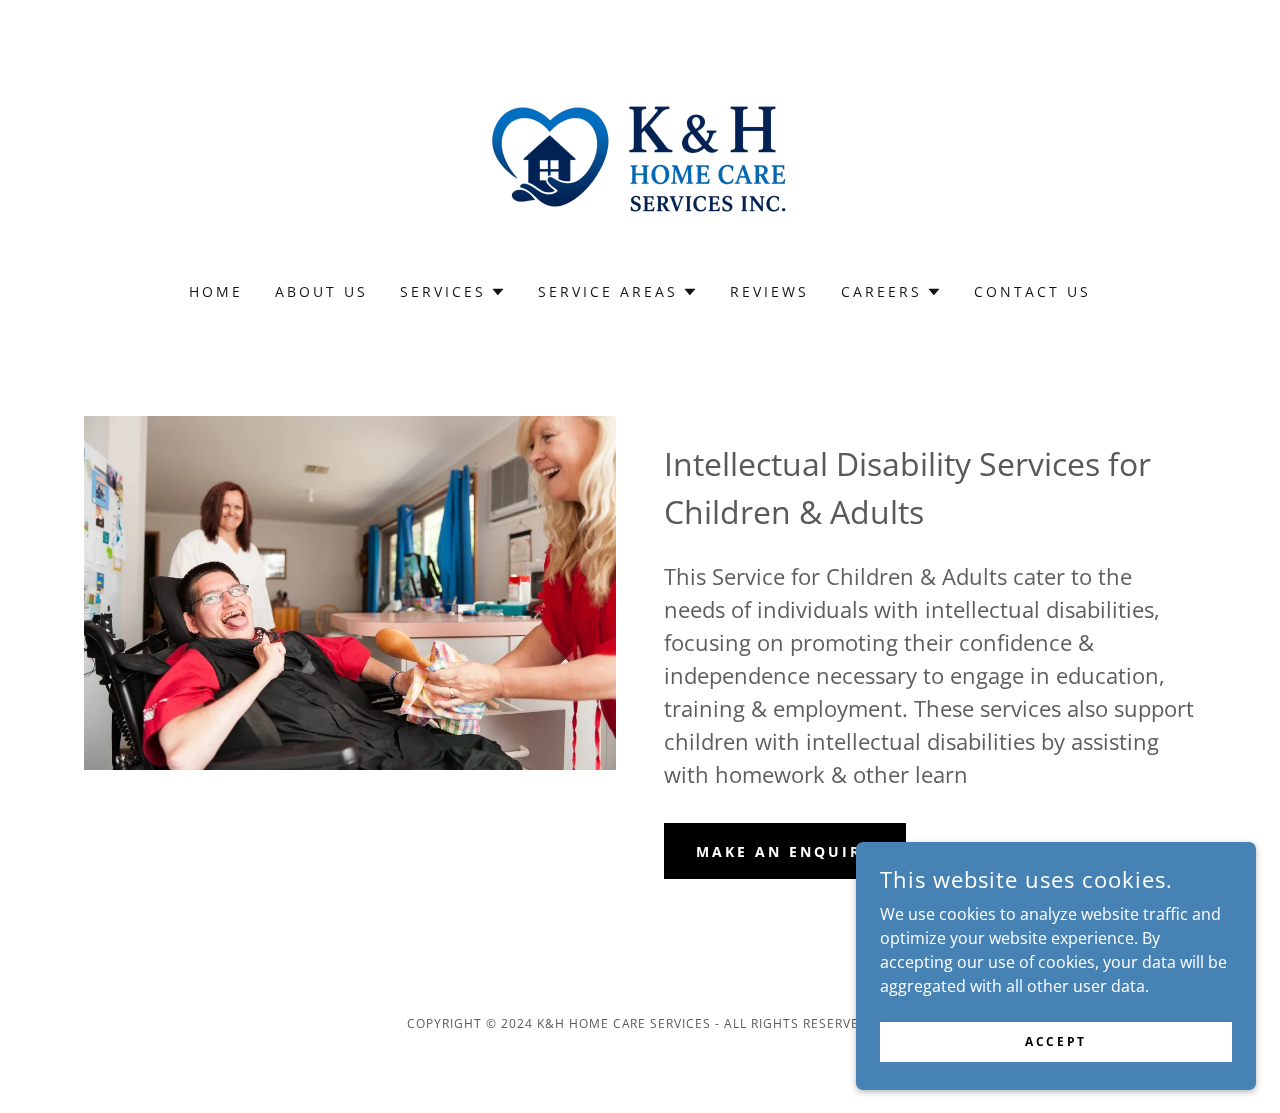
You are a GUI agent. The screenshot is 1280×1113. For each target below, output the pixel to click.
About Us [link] (321, 291)
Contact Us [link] (1032, 291)
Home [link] (216, 291)
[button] (453, 292)
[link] (640, 154)
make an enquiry (785, 851)
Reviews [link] (769, 291)
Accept (1055, 1041)
